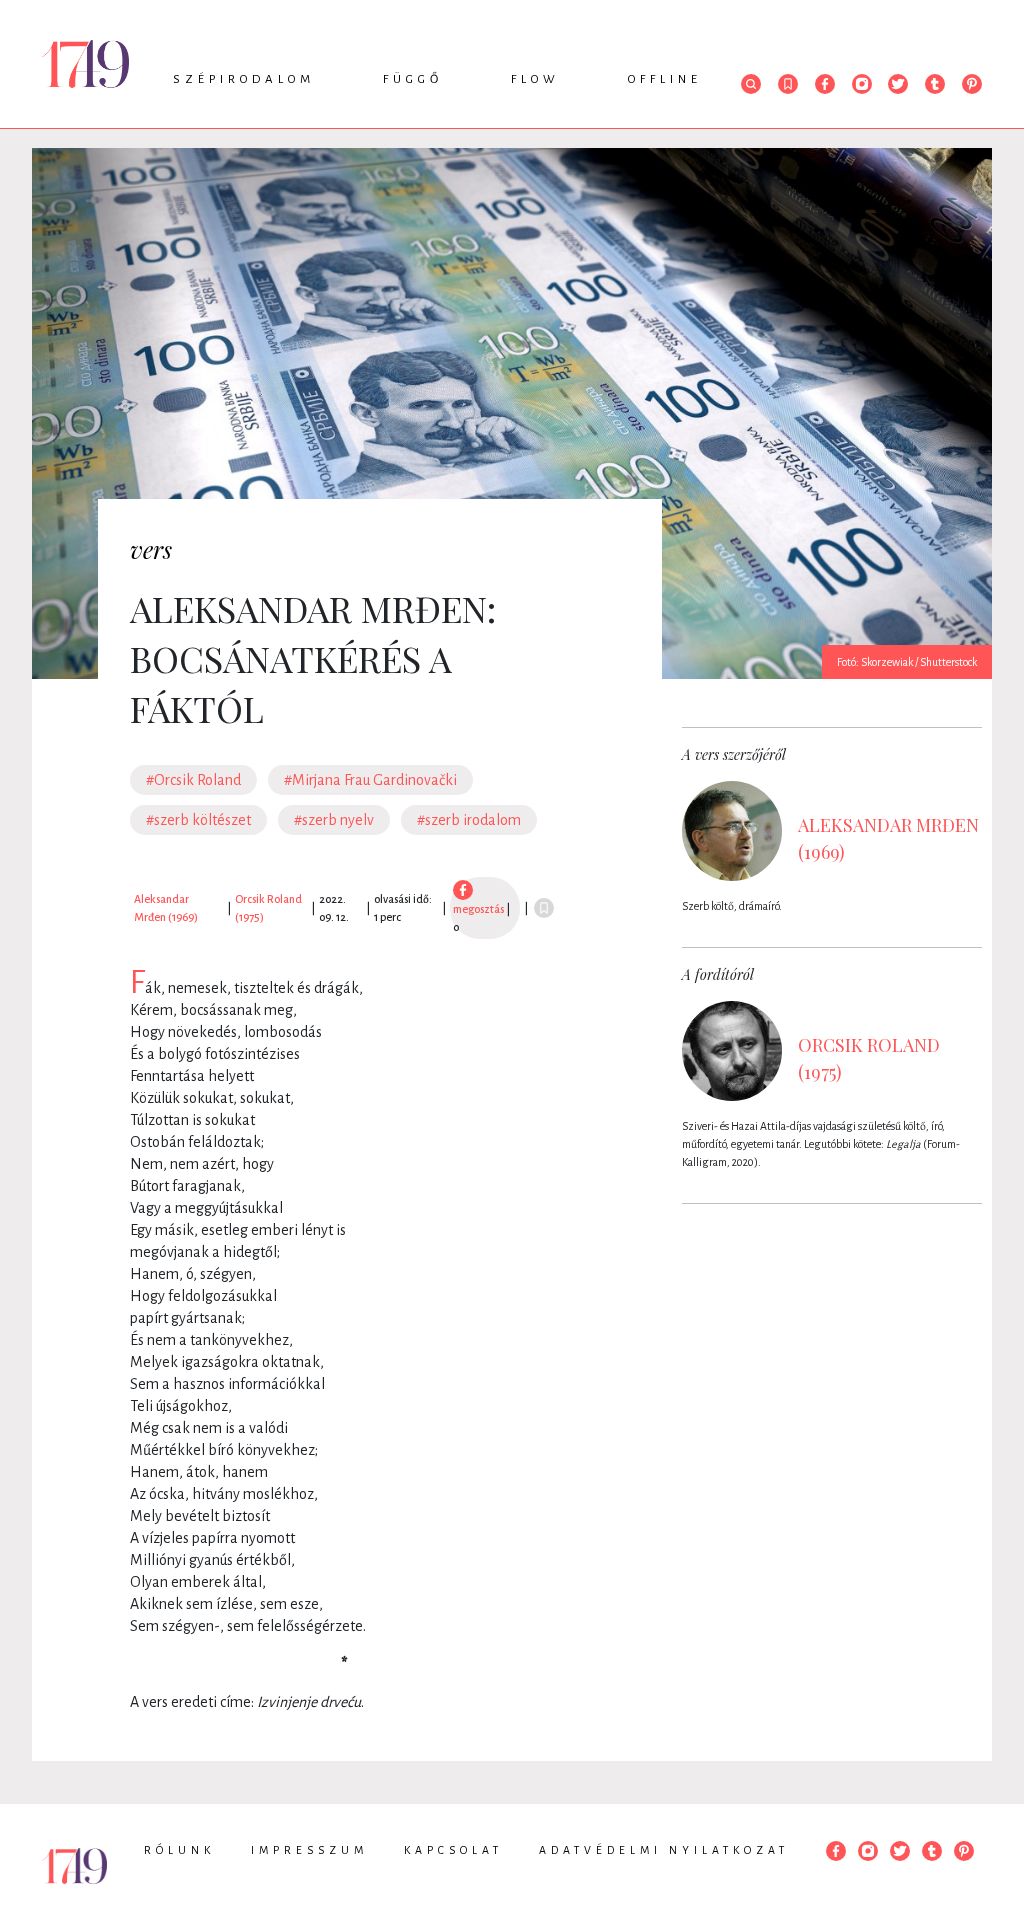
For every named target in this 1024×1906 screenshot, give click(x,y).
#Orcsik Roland (193, 780)
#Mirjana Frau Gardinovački (370, 780)
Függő (413, 79)
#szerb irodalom (469, 820)
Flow (535, 79)
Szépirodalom (244, 79)
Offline (665, 79)
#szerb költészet (198, 820)
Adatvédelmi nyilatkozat (664, 1850)
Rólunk (179, 1850)
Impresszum (309, 1850)
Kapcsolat (453, 1850)
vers (151, 549)
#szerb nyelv (334, 820)
